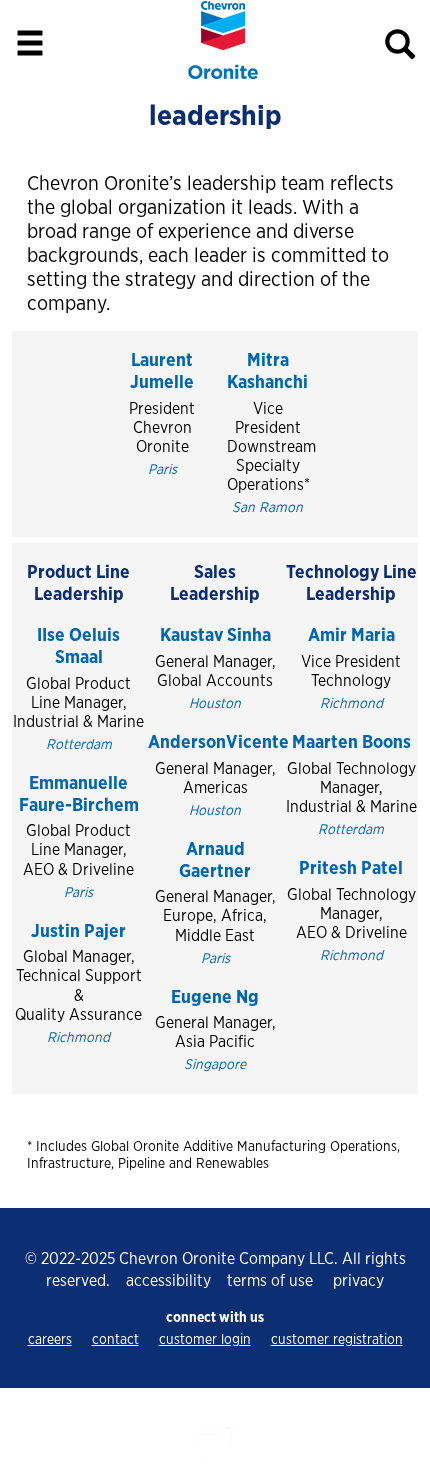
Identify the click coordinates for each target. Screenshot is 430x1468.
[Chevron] (223, 75)
